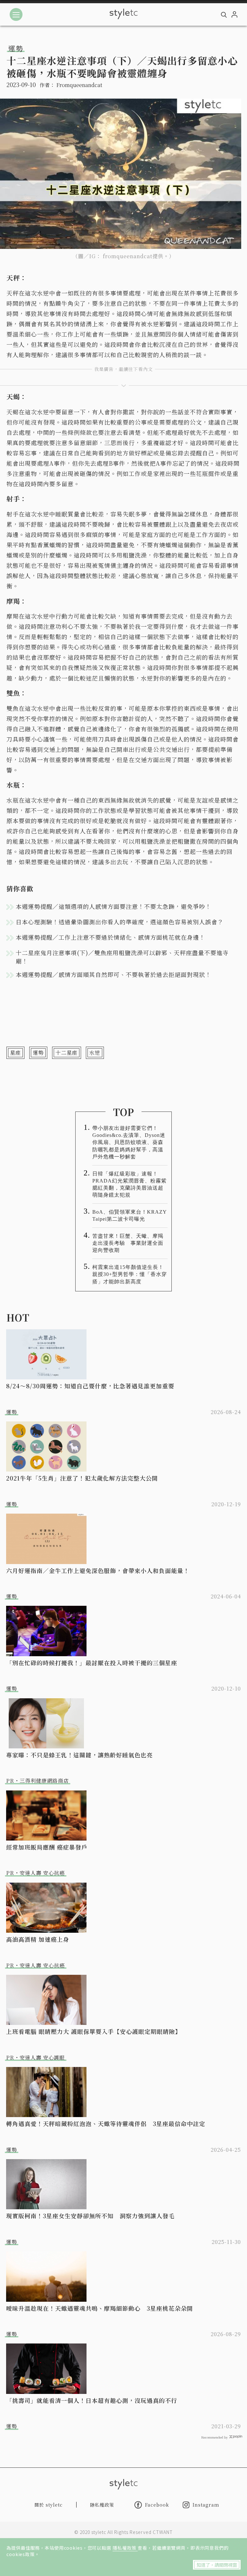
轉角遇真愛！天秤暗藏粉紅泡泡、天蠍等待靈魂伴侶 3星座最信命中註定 (106, 2123)
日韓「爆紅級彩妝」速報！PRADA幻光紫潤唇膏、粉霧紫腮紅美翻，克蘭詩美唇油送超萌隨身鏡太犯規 (129, 1184)
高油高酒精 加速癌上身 (38, 1939)
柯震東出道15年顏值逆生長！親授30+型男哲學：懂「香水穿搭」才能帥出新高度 (130, 1274)
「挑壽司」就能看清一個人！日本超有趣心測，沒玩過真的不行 (92, 2400)
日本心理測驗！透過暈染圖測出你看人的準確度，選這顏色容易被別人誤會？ (120, 922)
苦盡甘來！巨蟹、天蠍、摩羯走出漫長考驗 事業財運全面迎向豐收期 (128, 1243)
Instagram (206, 2505)
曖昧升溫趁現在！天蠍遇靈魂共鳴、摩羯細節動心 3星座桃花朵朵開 (100, 2308)
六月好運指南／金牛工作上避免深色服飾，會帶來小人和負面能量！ (98, 1570)
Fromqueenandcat (79, 85)
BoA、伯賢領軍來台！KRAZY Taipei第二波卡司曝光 (129, 1215)
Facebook (157, 2505)
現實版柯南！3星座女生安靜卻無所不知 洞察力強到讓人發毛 (90, 2216)
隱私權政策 (125, 2548)
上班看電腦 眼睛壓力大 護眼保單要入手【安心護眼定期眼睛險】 (94, 2031)
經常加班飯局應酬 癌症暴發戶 (47, 1847)
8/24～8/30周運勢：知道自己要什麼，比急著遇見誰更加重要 (90, 1386)
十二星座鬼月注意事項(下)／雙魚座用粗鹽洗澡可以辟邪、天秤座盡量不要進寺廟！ (122, 957)
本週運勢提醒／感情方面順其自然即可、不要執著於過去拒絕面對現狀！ (114, 974)
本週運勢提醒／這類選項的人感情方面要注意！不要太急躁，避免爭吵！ (114, 906)
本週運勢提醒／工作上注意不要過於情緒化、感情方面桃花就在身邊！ (110, 937)
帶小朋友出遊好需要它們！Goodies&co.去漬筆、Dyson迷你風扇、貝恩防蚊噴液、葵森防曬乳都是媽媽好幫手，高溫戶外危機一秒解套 (129, 1142)
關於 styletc (49, 2505)
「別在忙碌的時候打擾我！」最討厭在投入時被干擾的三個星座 (92, 1663)
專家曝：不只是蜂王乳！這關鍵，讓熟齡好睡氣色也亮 (79, 1755)
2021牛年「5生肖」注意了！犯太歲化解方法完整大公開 (82, 1478)
